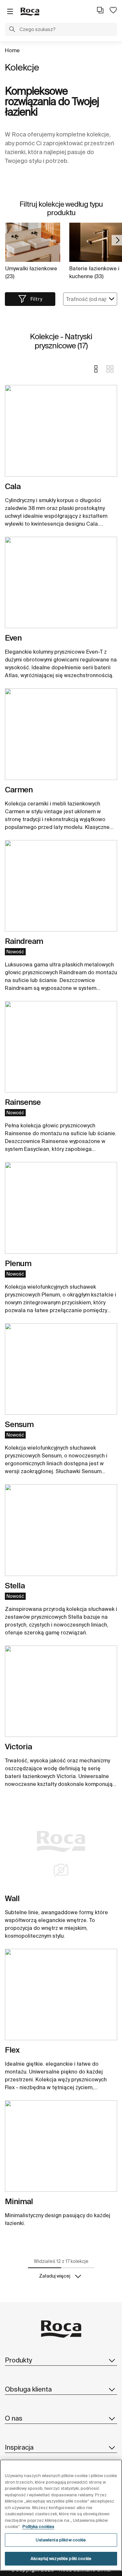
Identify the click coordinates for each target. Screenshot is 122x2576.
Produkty (18, 2360)
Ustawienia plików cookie (61, 2540)
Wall (12, 1898)
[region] (61, 2515)
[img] (61, 431)
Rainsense (23, 1102)
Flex (12, 2050)
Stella (15, 1586)
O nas (14, 2418)
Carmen (19, 790)
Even (13, 638)
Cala (13, 486)
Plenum (18, 1263)
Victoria (18, 1747)
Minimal (19, 2201)
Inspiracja (19, 2447)
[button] (12, 30)
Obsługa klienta (28, 2389)
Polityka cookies (38, 2527)
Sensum (19, 1424)
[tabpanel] (61, 433)
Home (12, 50)
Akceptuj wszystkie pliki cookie (61, 2559)
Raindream (24, 941)
